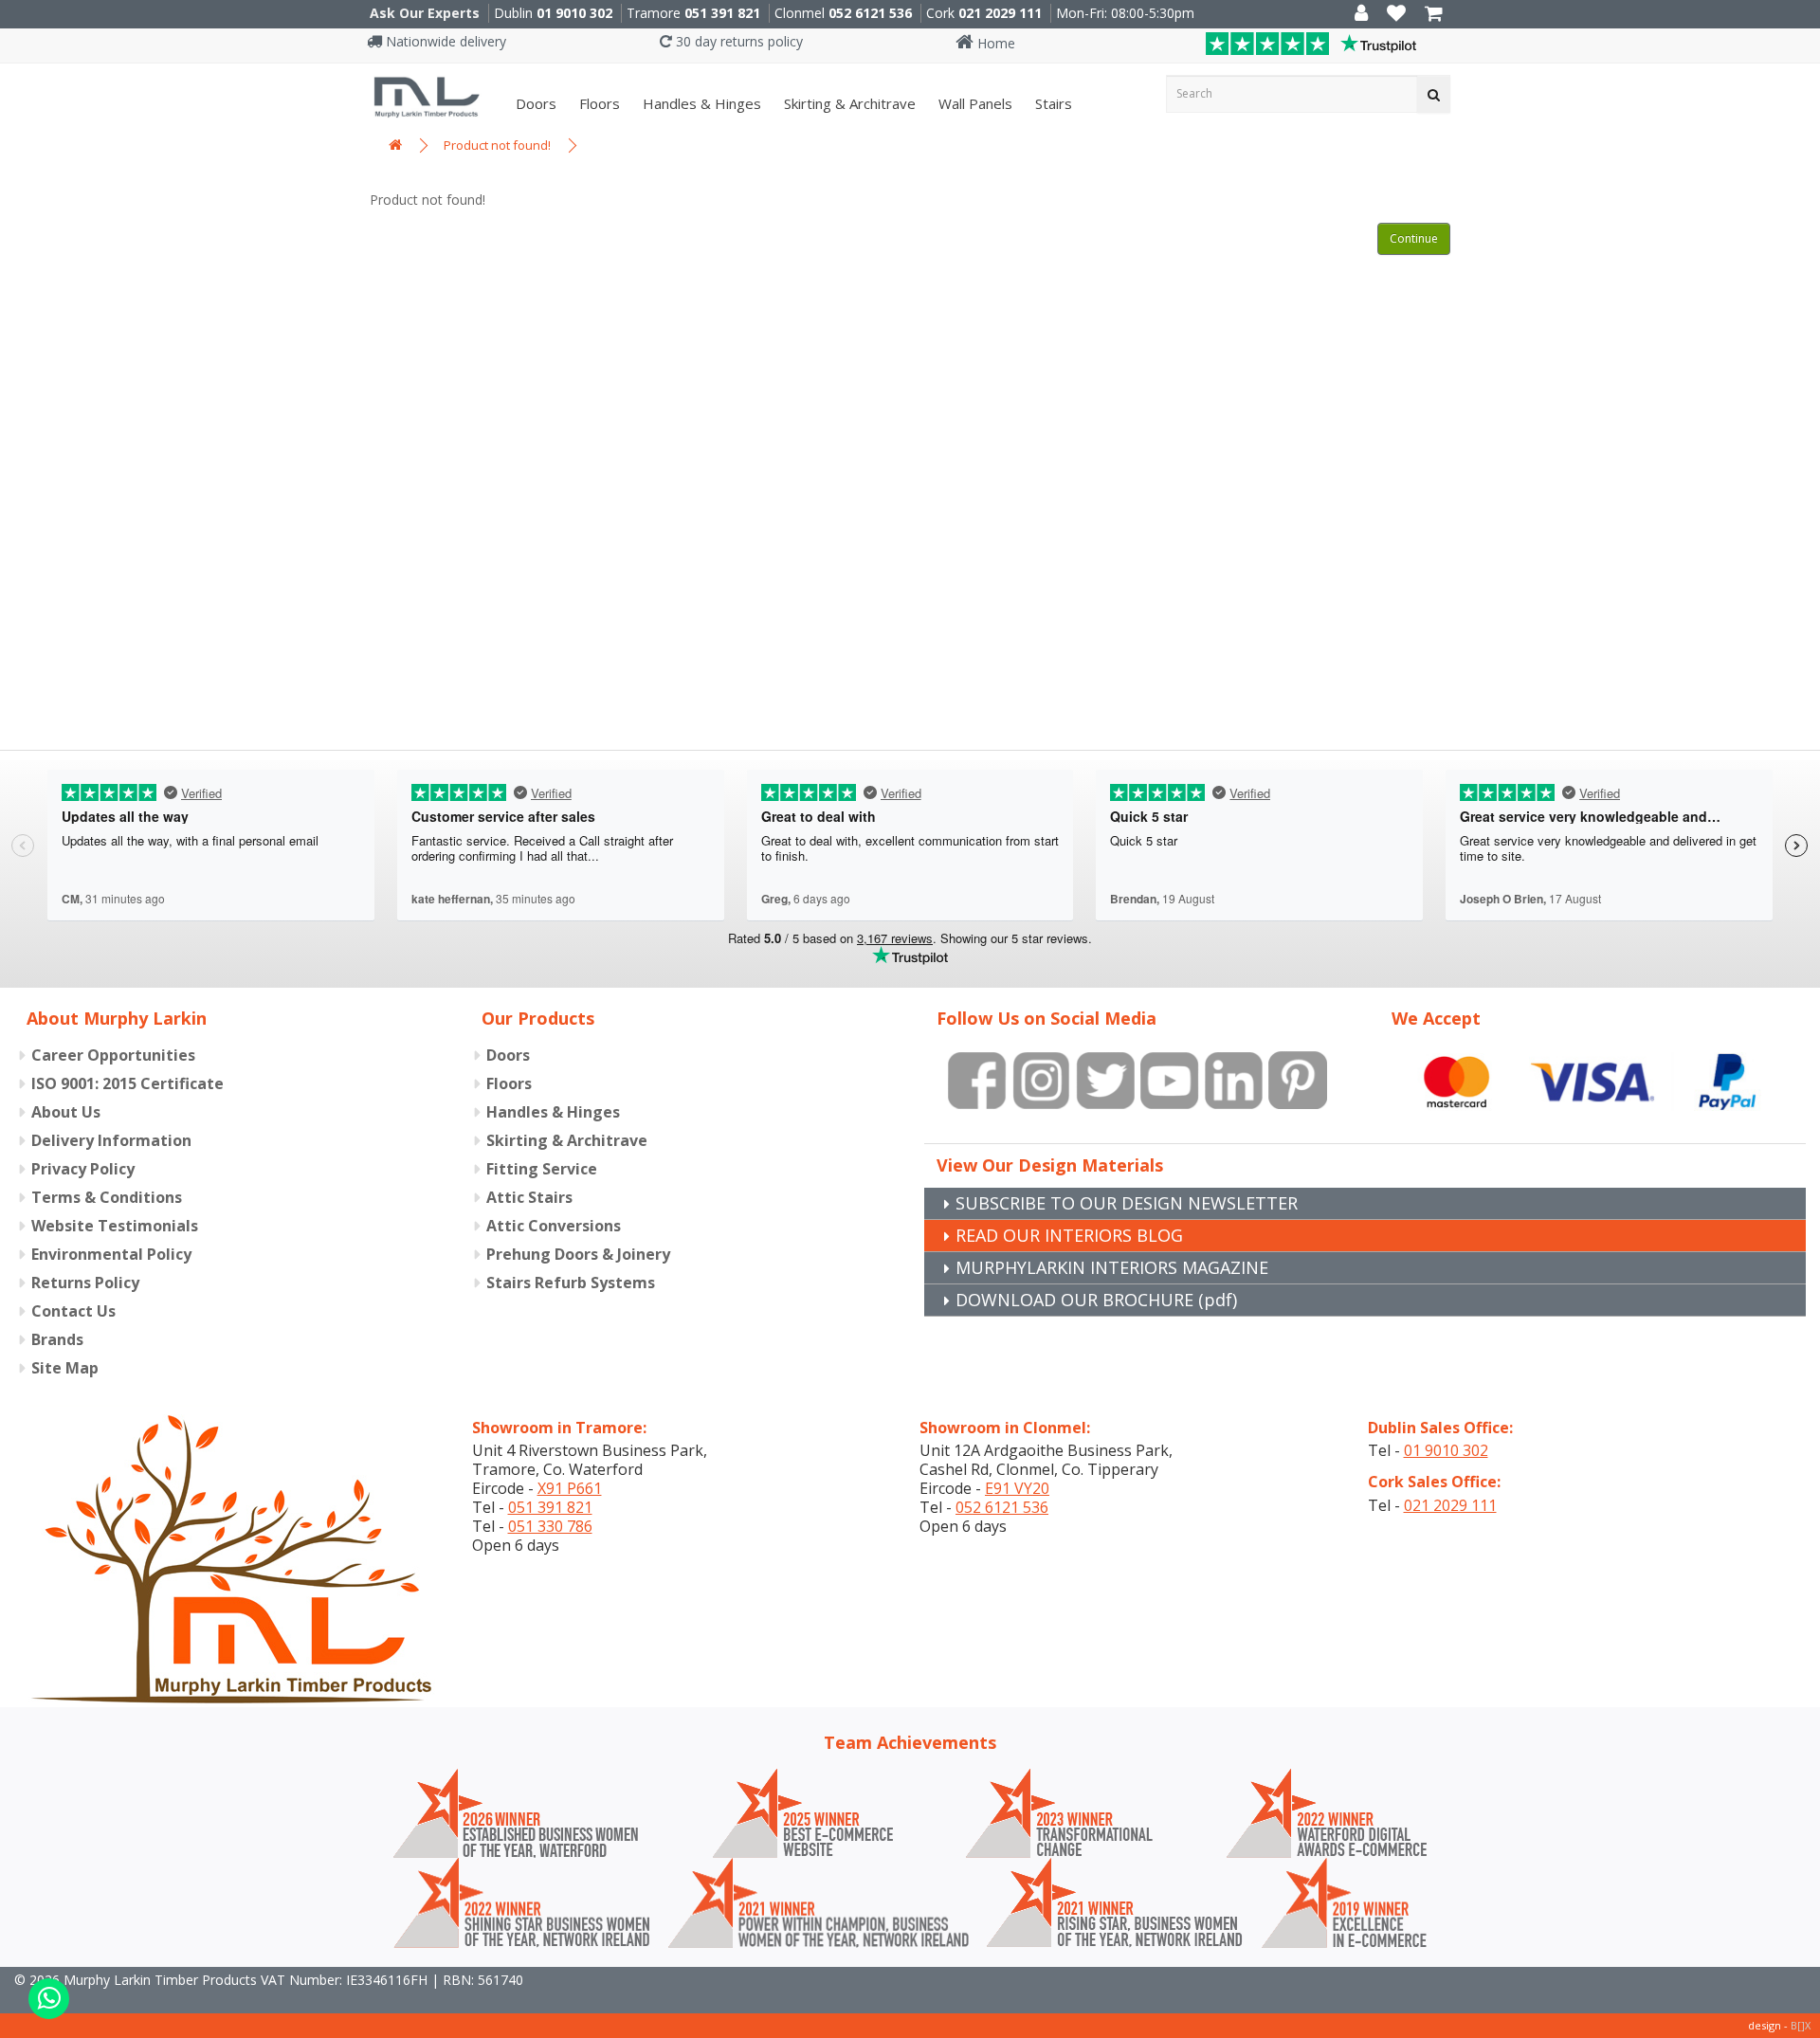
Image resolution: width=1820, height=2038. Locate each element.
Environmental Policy (111, 1254)
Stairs (1052, 103)
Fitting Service (542, 1169)
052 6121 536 (870, 13)
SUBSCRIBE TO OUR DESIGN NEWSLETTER (1127, 1203)
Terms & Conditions (107, 1197)
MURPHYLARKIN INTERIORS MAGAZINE (1112, 1267)
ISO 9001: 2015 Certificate (127, 1083)
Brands (57, 1339)
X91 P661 (570, 1488)
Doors (534, 103)
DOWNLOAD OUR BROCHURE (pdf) (1096, 1300)
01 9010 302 (574, 13)
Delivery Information (111, 1140)
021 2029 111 (1000, 13)
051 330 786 (550, 1526)
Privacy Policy (83, 1169)
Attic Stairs (529, 1197)
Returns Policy (85, 1283)
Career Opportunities (113, 1055)
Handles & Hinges (700, 103)
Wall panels (974, 103)
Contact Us (73, 1311)
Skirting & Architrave (848, 103)
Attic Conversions (554, 1226)
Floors (598, 103)
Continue (1414, 238)
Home (994, 43)
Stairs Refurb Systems (571, 1283)
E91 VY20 (1017, 1488)
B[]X (1801, 2025)
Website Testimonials (115, 1226)
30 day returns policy (737, 41)
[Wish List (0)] (1396, 15)
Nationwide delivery (444, 41)
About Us (66, 1112)
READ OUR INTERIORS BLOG (1069, 1235)
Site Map (65, 1368)
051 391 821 (722, 13)
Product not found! (497, 145)
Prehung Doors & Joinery (578, 1254)
